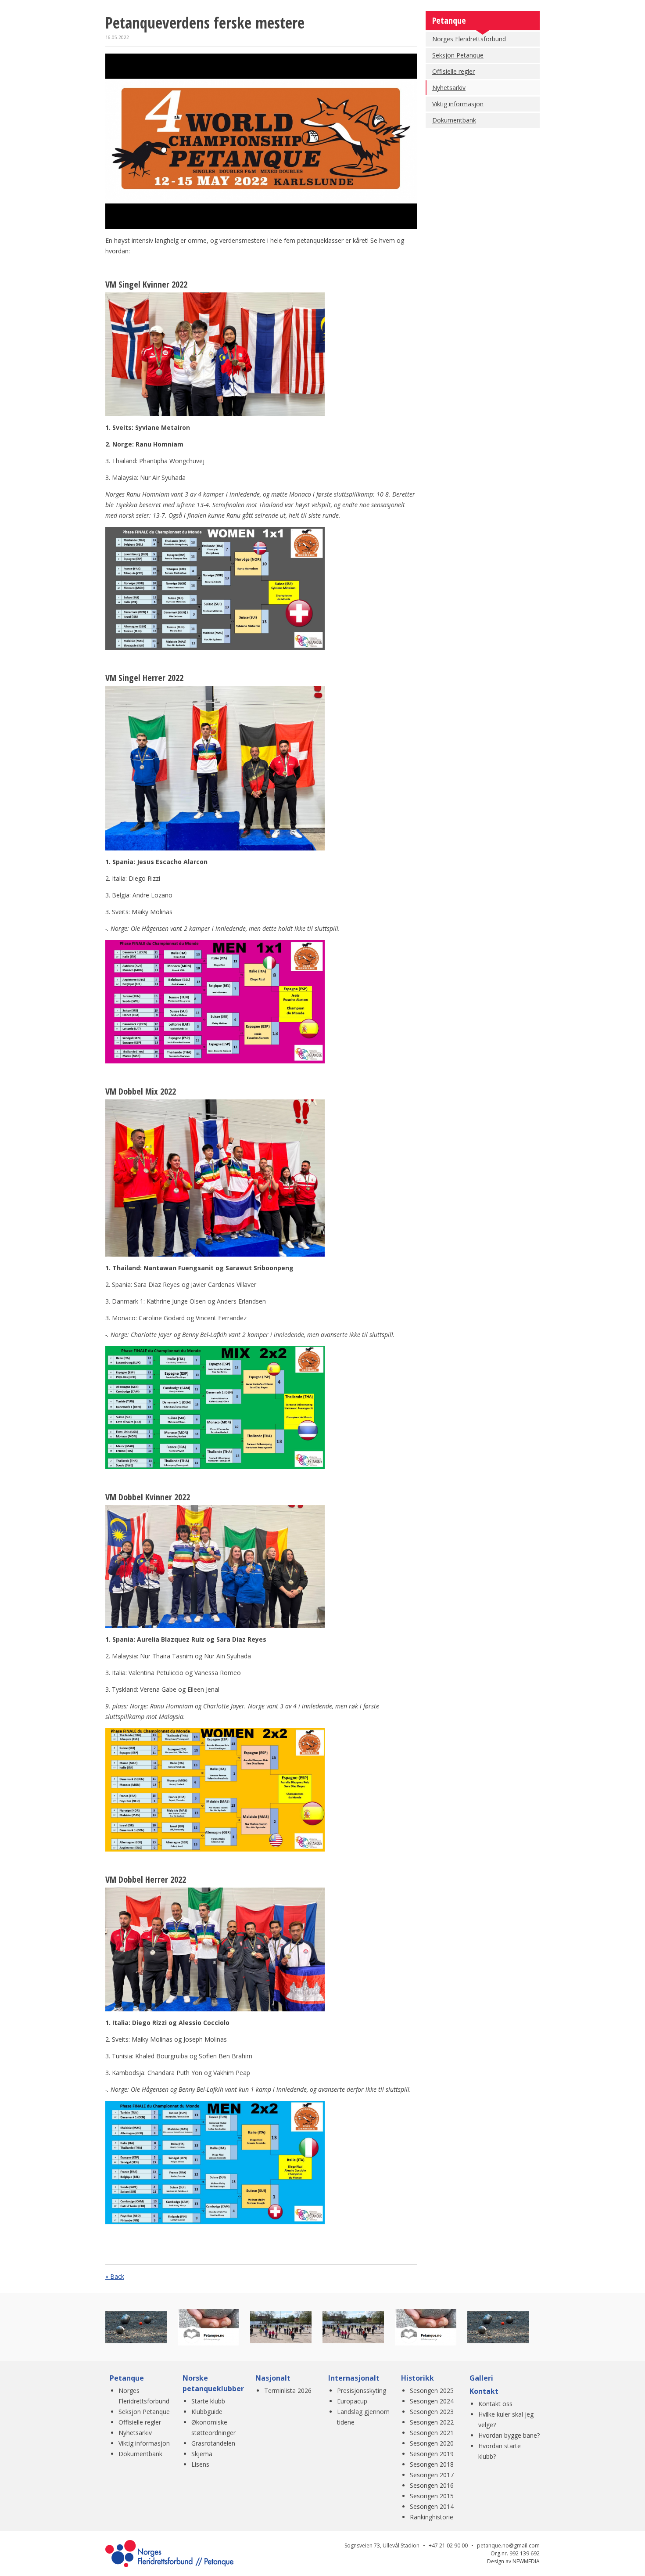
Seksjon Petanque (458, 55)
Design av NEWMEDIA (513, 2561)
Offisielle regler (453, 71)
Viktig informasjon (458, 104)
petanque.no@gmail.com (508, 2545)
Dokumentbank (454, 120)
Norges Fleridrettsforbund (469, 39)
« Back (115, 2276)
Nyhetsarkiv (449, 88)
